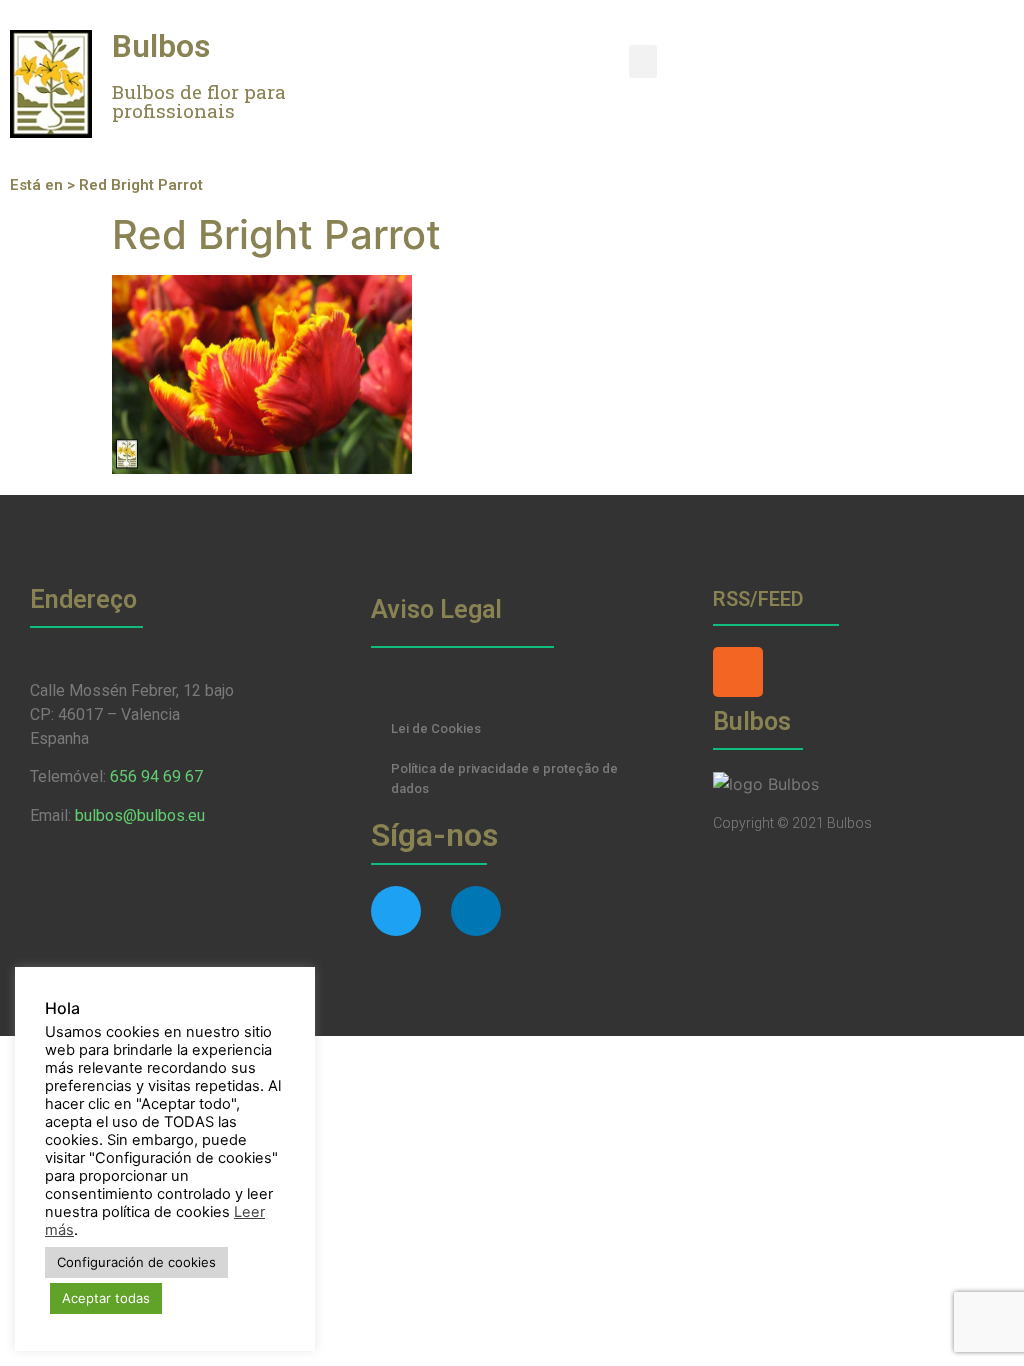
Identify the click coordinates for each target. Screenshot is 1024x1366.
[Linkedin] (476, 911)
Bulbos (161, 46)
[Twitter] (396, 911)
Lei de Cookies (436, 728)
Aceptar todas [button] (106, 1298)
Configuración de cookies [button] (136, 1262)
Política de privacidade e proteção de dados (504, 778)
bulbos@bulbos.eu (140, 815)
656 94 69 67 (156, 776)
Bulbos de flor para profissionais (199, 101)
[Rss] (738, 672)
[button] (643, 61)
